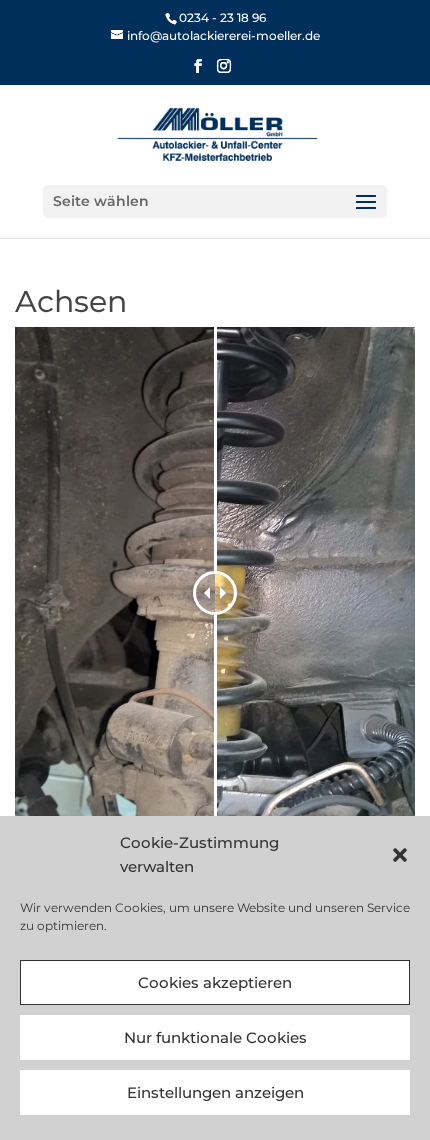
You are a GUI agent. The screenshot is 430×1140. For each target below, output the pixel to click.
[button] (400, 855)
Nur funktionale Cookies (215, 1037)
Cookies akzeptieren (215, 982)
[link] (214, 35)
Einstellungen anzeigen (215, 1092)
